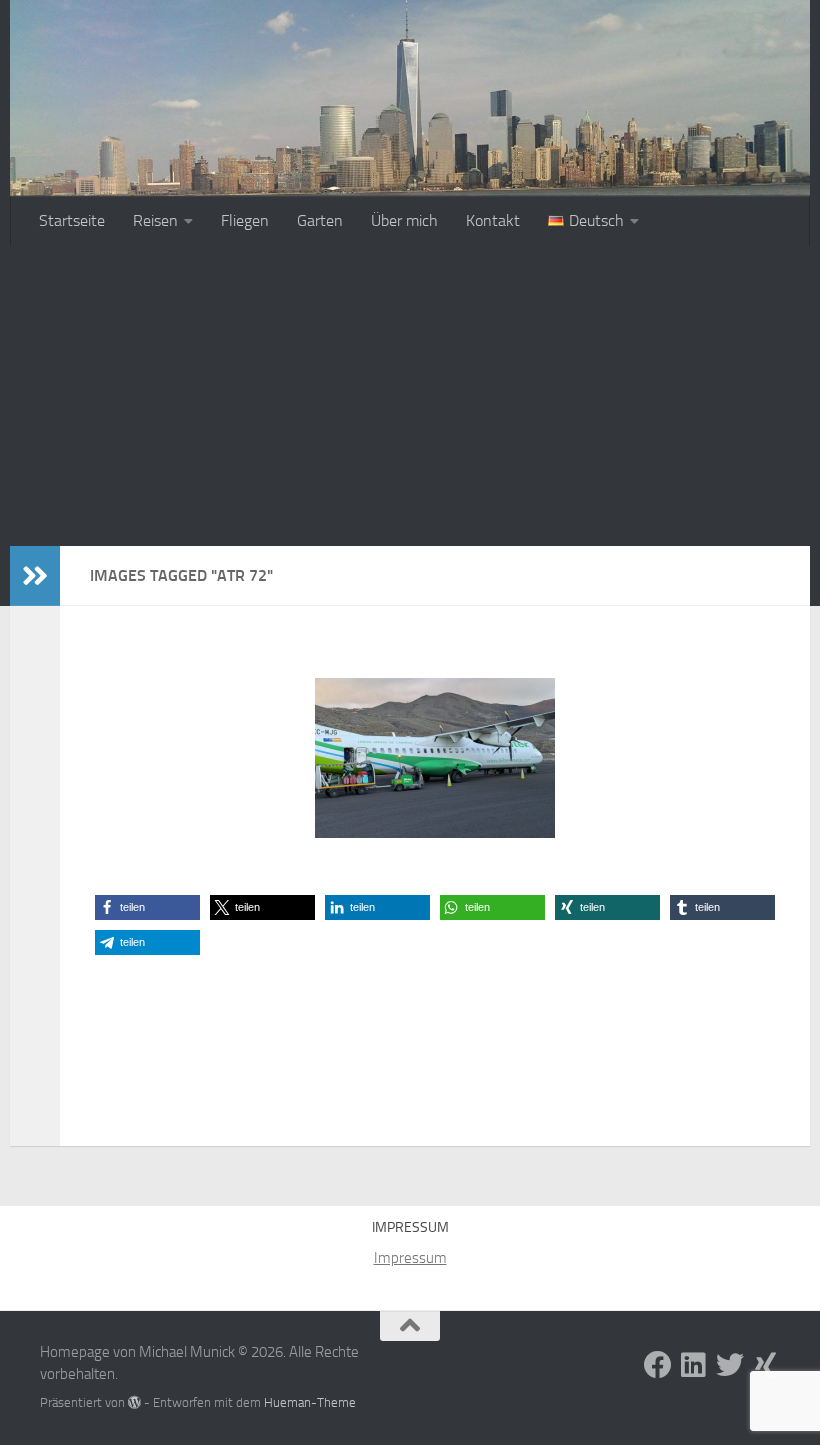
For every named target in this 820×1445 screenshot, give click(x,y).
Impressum (410, 1258)
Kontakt (493, 220)
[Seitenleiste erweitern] (35, 576)
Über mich (404, 220)
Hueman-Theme (310, 1402)
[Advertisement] (410, 396)
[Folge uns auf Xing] (766, 1365)
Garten (320, 220)
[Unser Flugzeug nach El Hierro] (435, 758)
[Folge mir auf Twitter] (730, 1365)
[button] (147, 907)
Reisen (155, 220)
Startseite (72, 220)
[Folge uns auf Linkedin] (694, 1365)
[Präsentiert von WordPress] (134, 1402)
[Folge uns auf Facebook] (658, 1365)
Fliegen (245, 220)
